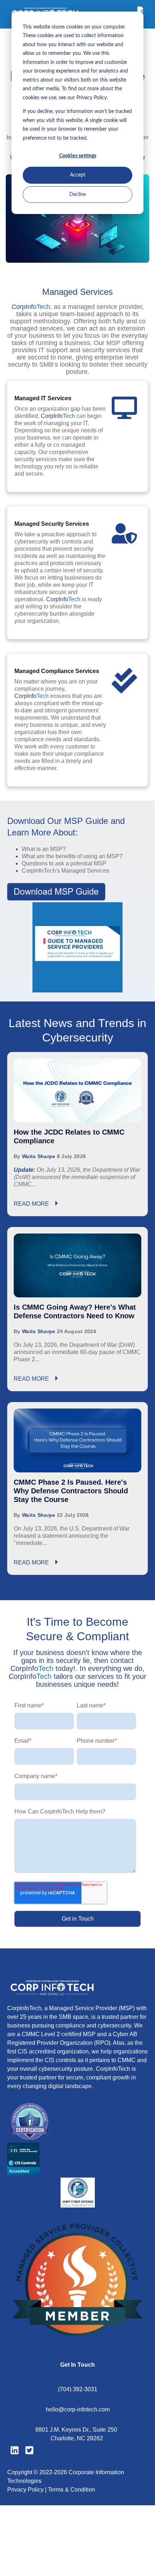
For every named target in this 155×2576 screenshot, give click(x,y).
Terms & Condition (72, 2490)
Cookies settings (78, 156)
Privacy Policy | (28, 2490)
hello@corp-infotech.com (78, 2409)
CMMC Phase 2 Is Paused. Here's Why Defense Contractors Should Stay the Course (71, 1491)
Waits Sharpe (39, 1156)
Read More (32, 1204)
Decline (77, 195)
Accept (78, 175)
